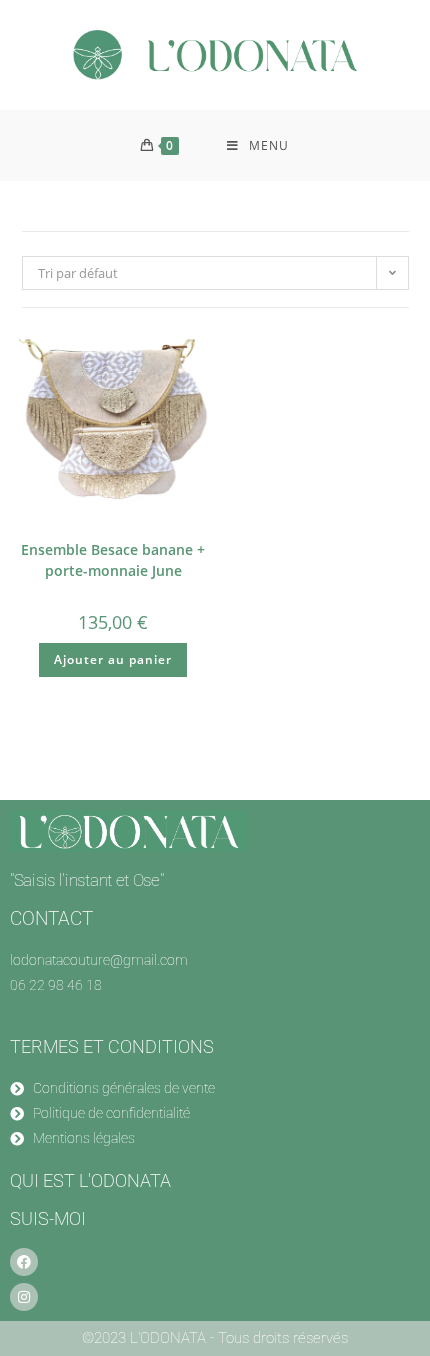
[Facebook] (24, 1262)
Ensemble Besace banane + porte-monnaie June (113, 560)
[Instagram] (24, 1297)
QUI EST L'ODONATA (90, 1180)
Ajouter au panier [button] (113, 659)
